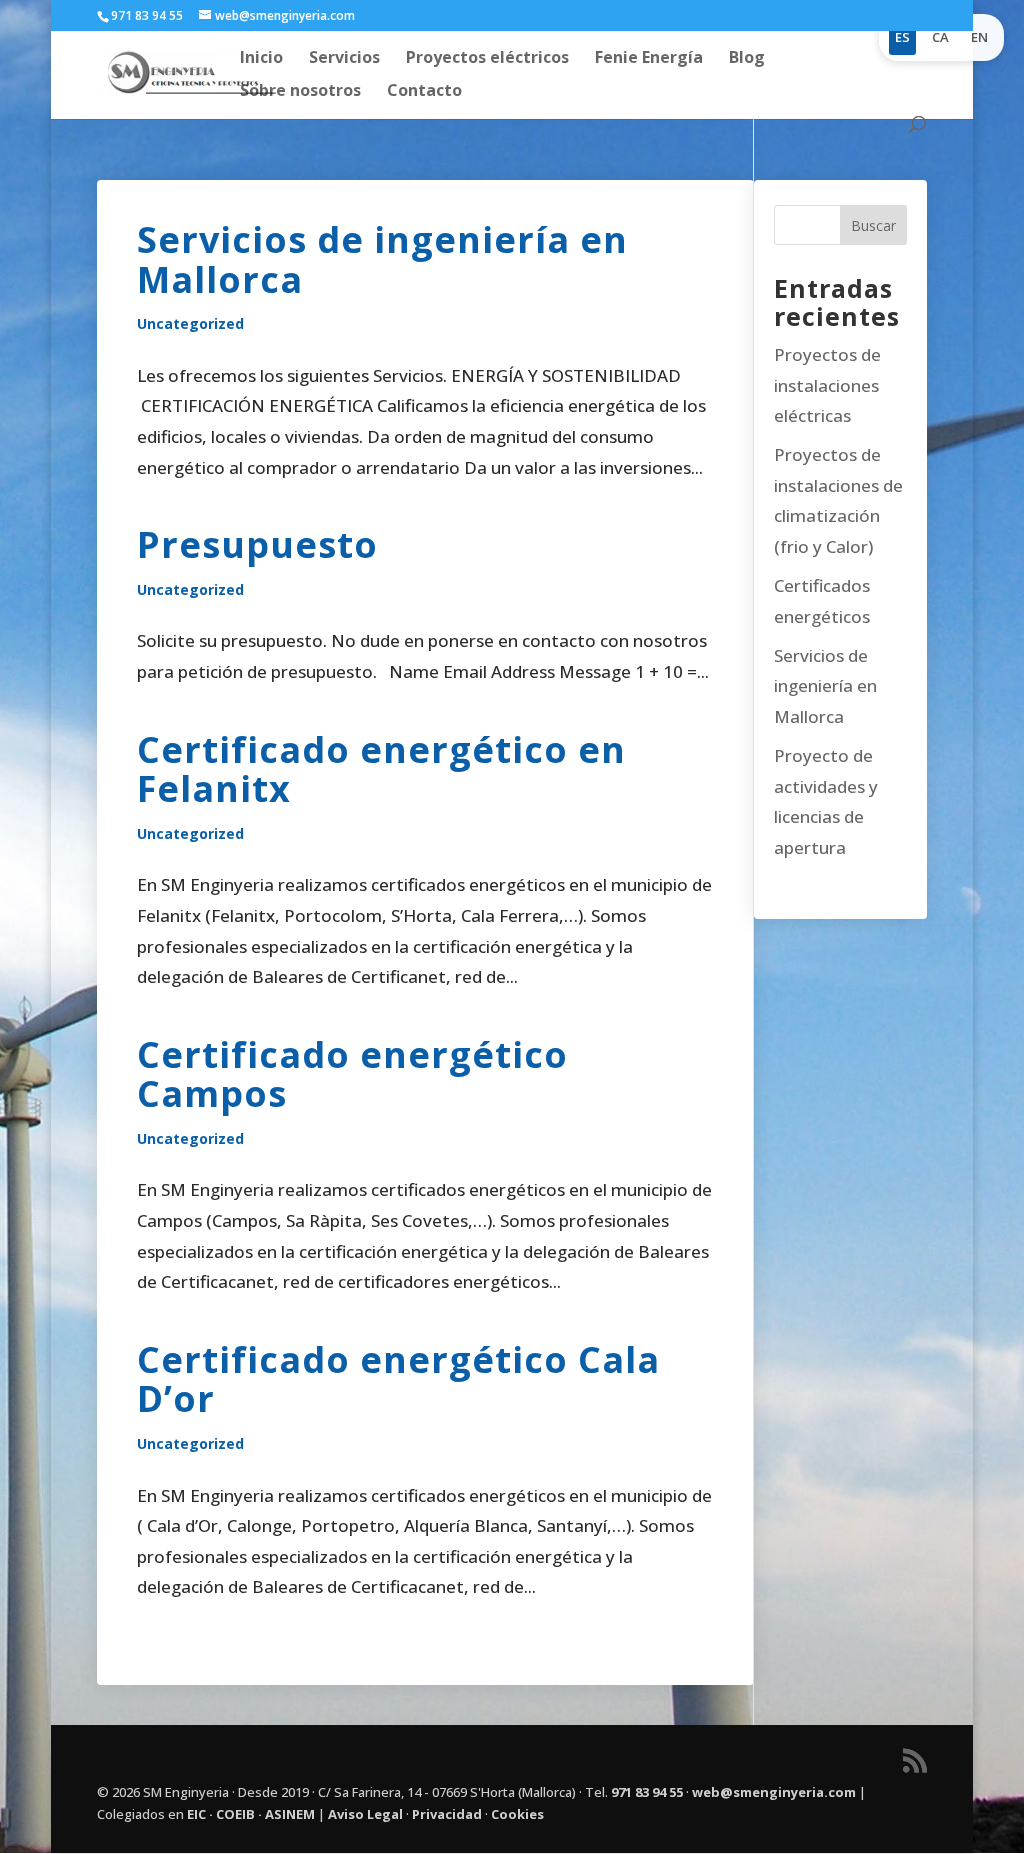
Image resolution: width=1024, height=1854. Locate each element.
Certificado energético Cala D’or (398, 1379)
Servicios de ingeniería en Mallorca (382, 259)
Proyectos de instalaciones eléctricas (827, 385)
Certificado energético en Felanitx (381, 769)
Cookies (517, 1814)
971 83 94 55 (647, 1792)
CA (940, 37)
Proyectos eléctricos (487, 59)
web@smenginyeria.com (774, 1792)
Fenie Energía (649, 59)
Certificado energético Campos (352, 1074)
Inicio (261, 59)
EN (979, 37)
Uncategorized (190, 323)
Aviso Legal (365, 1814)
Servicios (344, 59)
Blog (747, 59)
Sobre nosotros (300, 92)
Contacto (424, 92)
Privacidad (447, 1814)
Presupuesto (257, 544)
